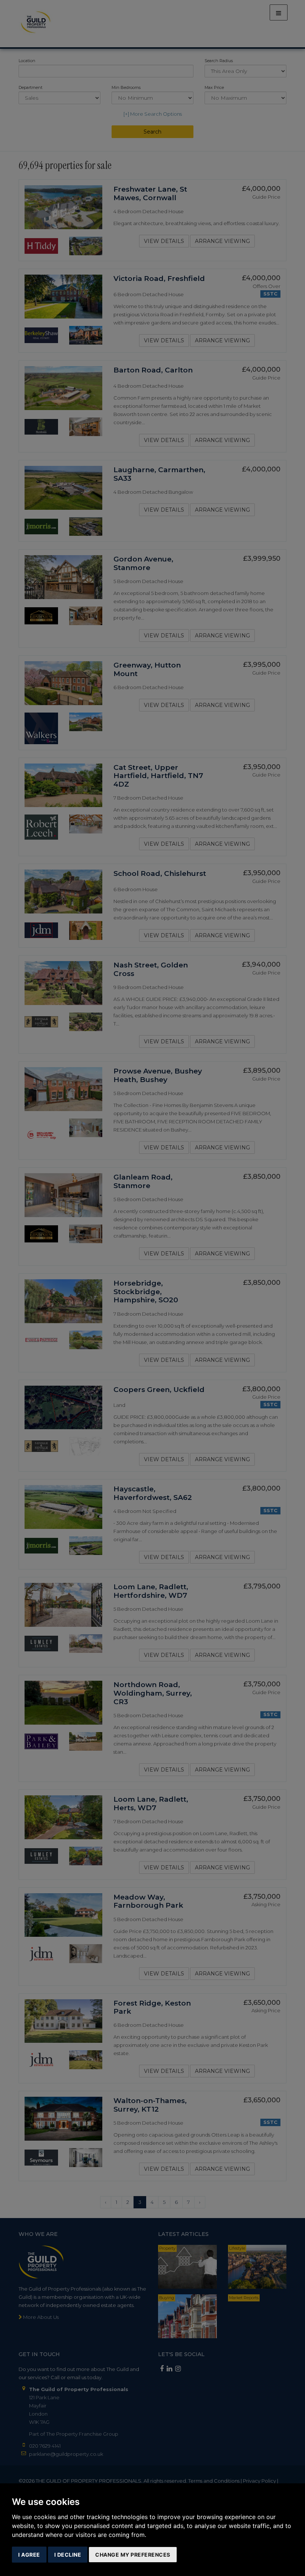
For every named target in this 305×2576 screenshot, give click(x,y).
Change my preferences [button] (133, 2555)
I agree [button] (29, 2555)
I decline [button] (68, 2555)
